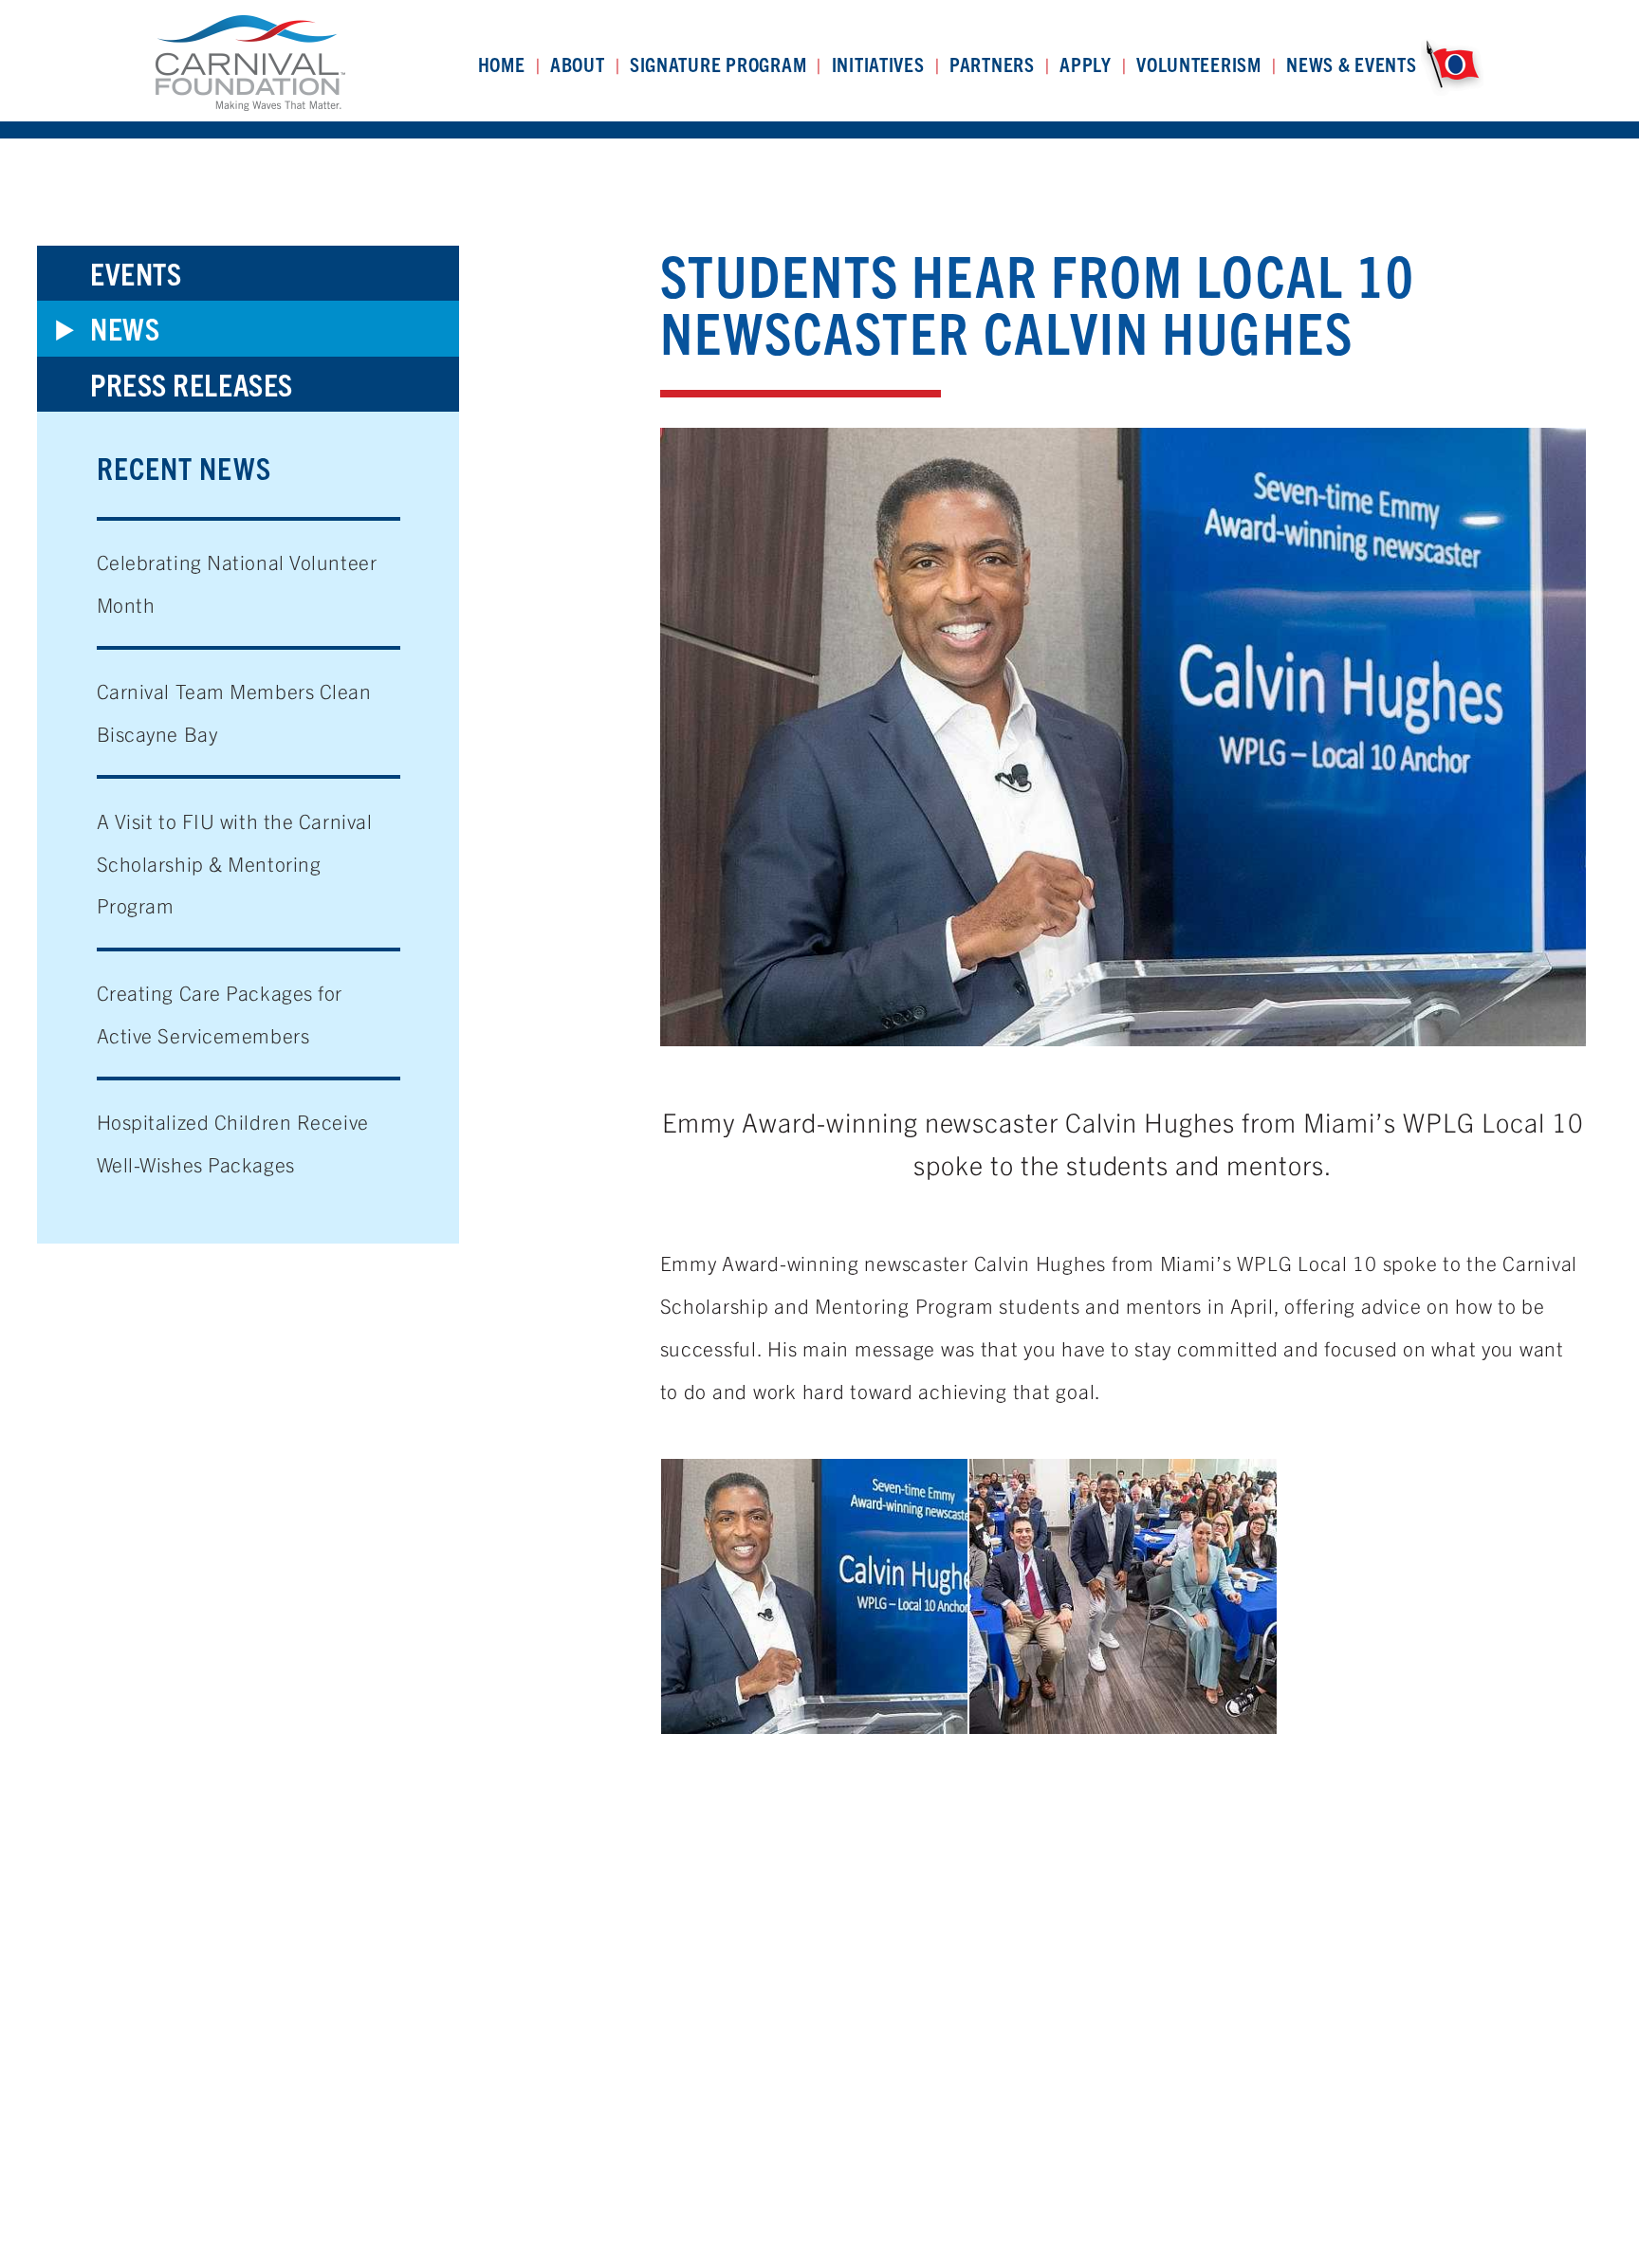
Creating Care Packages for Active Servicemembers (220, 1014)
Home (502, 64)
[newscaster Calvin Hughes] (815, 1596)
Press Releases (192, 384)
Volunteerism (1199, 64)
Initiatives (878, 64)
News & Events (1352, 64)
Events (136, 273)
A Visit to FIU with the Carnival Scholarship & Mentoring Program (235, 863)
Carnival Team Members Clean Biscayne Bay (234, 712)
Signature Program (718, 64)
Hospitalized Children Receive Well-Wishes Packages (233, 1143)
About (578, 64)
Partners (992, 64)
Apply (1086, 64)
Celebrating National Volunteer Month (237, 583)
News (125, 328)
